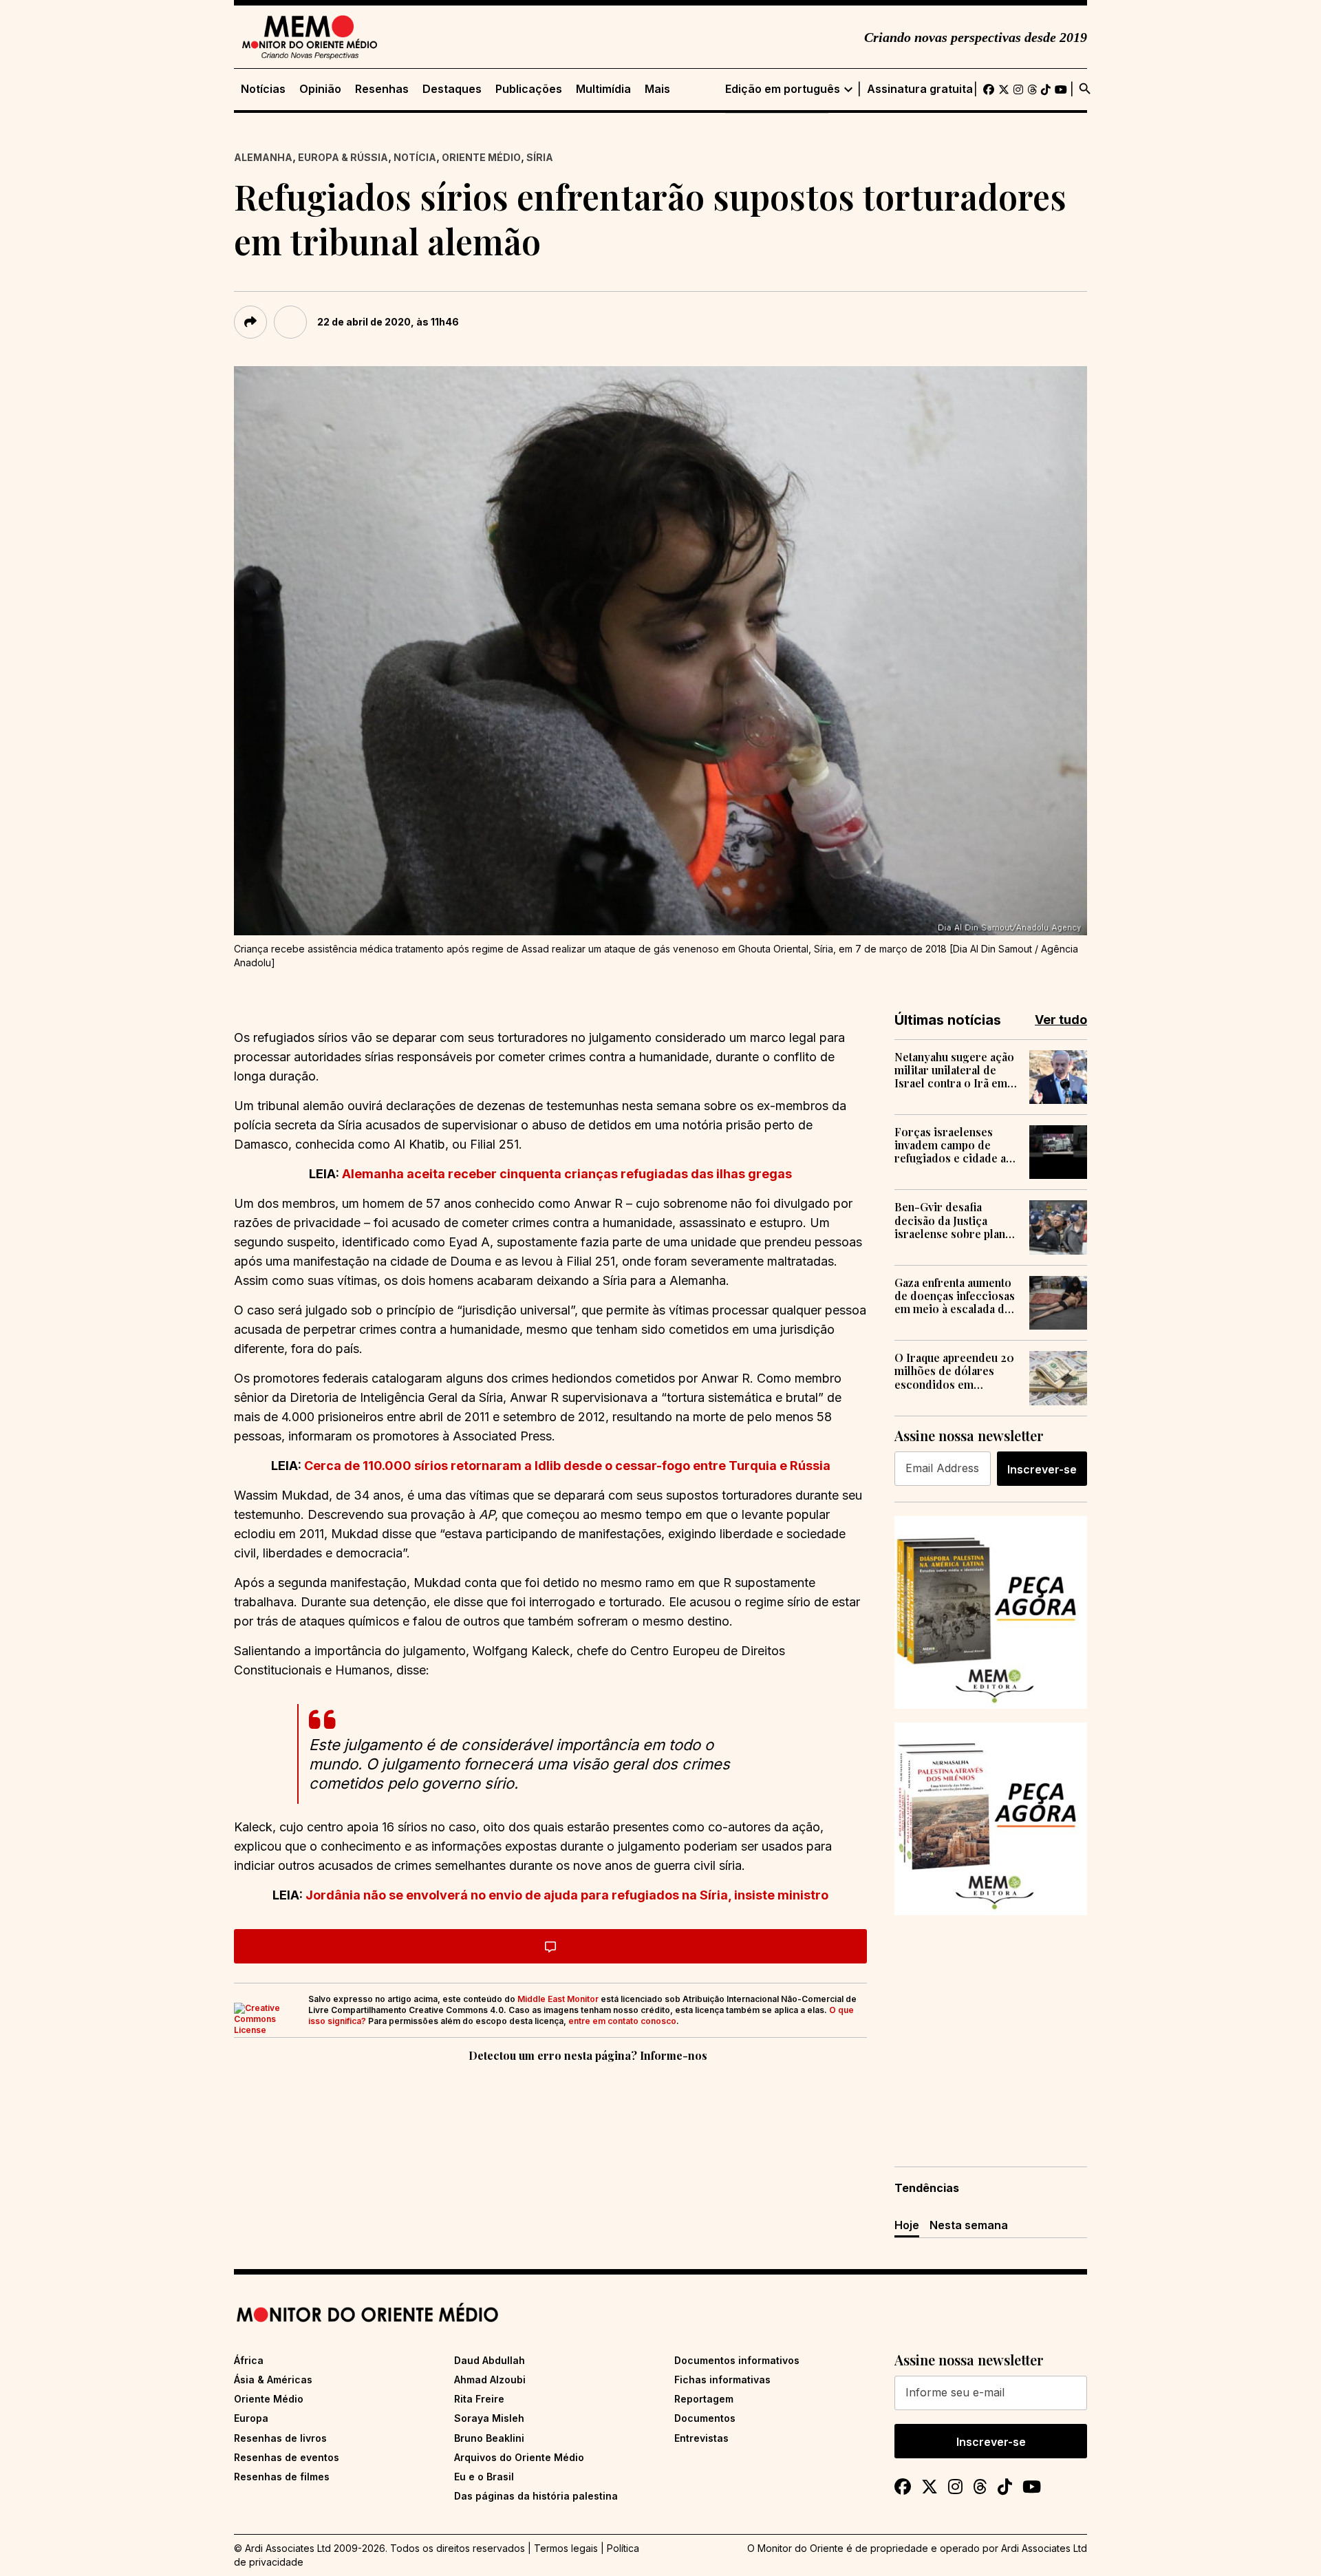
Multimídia (603, 89)
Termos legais (566, 2548)
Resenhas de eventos (287, 2457)
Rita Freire (479, 2399)
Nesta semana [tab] (969, 2225)
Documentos (705, 2418)
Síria (540, 157)
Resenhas (382, 89)
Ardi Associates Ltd (1044, 2548)
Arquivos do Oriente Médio (519, 2457)
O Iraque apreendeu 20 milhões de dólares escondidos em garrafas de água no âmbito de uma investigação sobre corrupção (954, 1371)
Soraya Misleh (489, 2418)
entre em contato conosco (622, 2021)
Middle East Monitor (558, 1999)
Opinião (320, 89)
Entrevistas (701, 2438)
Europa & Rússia (343, 157)
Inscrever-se (1042, 1469)
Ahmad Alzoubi (490, 2380)
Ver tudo (1061, 1020)
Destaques (452, 89)
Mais (657, 89)
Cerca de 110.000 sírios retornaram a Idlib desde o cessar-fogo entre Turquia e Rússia (567, 1466)
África (249, 2360)
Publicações (529, 89)
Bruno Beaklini (489, 2438)
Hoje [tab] (907, 2225)
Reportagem (704, 2399)
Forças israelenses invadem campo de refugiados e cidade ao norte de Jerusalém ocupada (954, 1145)
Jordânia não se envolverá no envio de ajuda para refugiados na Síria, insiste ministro (567, 1895)
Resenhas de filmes (282, 2477)
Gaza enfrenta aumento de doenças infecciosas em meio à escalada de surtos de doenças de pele (955, 1296)
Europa (251, 2418)
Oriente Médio (481, 157)
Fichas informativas (722, 2380)
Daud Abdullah (490, 2360)
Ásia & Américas (273, 2380)
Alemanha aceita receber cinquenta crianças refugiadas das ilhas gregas (567, 1174)
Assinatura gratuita (920, 89)
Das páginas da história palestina (536, 2496)
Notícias (263, 89)
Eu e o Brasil (484, 2477)
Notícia (415, 157)
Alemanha (263, 157)
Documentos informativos (737, 2360)
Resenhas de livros (280, 2438)
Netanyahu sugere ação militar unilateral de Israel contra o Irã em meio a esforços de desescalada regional (954, 1070)
